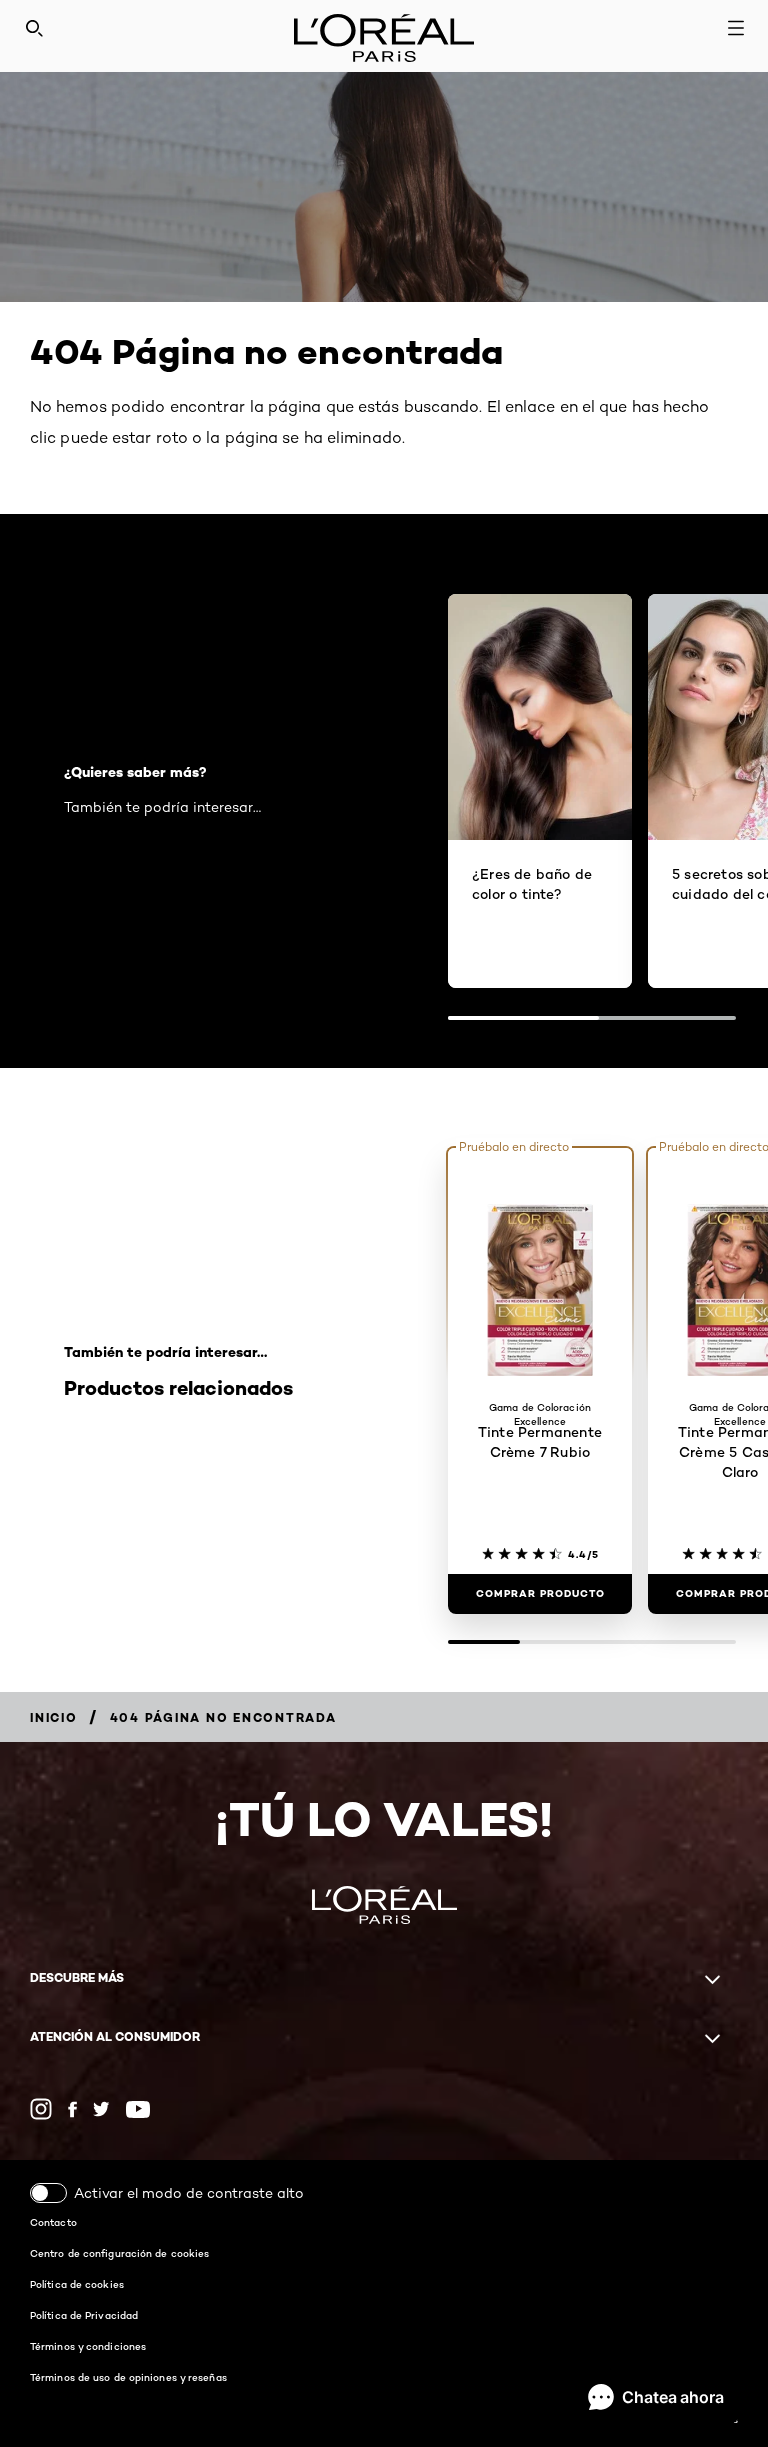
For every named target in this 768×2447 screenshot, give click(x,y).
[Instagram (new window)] (41, 2109)
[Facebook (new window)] (72, 2109)
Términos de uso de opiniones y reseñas (128, 2377)
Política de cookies (77, 2284)
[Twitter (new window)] (101, 2109)
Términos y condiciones (88, 2346)
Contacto (53, 2222)
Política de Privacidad (84, 2315)
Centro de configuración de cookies (119, 2253)
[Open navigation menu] (736, 28)
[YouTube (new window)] (138, 2109)
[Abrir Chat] (656, 2397)
